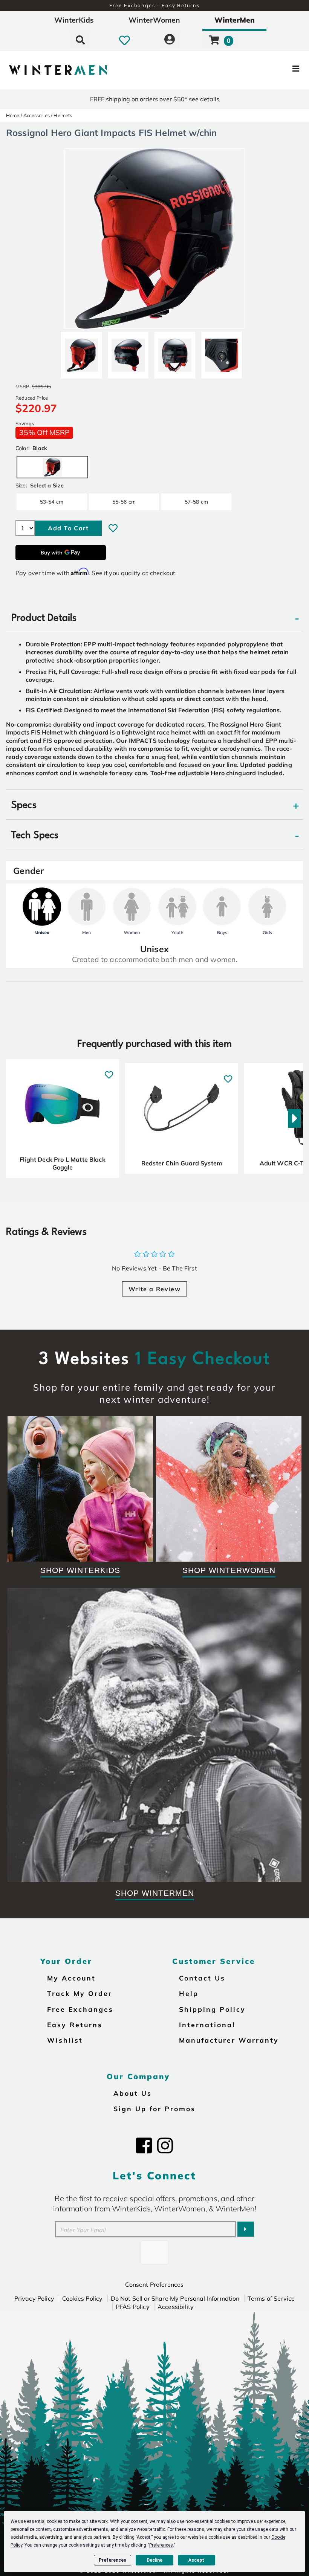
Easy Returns (75, 2025)
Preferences (112, 2560)
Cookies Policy (82, 2298)
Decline (154, 2560)
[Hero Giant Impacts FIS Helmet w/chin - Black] (81, 352)
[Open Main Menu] (259, 70)
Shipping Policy (212, 2009)
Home (13, 115)
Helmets (63, 115)
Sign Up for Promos (154, 2109)
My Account (71, 1978)
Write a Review (154, 1289)
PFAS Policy (133, 2307)
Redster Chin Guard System (182, 1163)
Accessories (37, 115)
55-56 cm (124, 502)
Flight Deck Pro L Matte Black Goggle (63, 1164)
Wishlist (65, 2040)
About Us (133, 2093)
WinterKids (74, 20)
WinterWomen (154, 20)
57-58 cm (196, 502)
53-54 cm (52, 502)
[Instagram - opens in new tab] (165, 2145)
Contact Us (202, 1978)
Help (189, 1993)
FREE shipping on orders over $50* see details (155, 99)
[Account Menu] (170, 40)
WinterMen (235, 20)
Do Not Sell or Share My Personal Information (175, 2298)
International (207, 2025)
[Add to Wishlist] (113, 528)
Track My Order (80, 1993)
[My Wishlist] (125, 40)
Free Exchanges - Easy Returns (154, 5)
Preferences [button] (161, 2545)
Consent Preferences (154, 2284)
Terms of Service (271, 2298)
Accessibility (176, 2307)
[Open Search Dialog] (80, 40)
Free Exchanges (80, 2009)
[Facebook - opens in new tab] (144, 2145)
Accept (196, 2560)
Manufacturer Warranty (229, 2040)
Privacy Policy (34, 2298)
